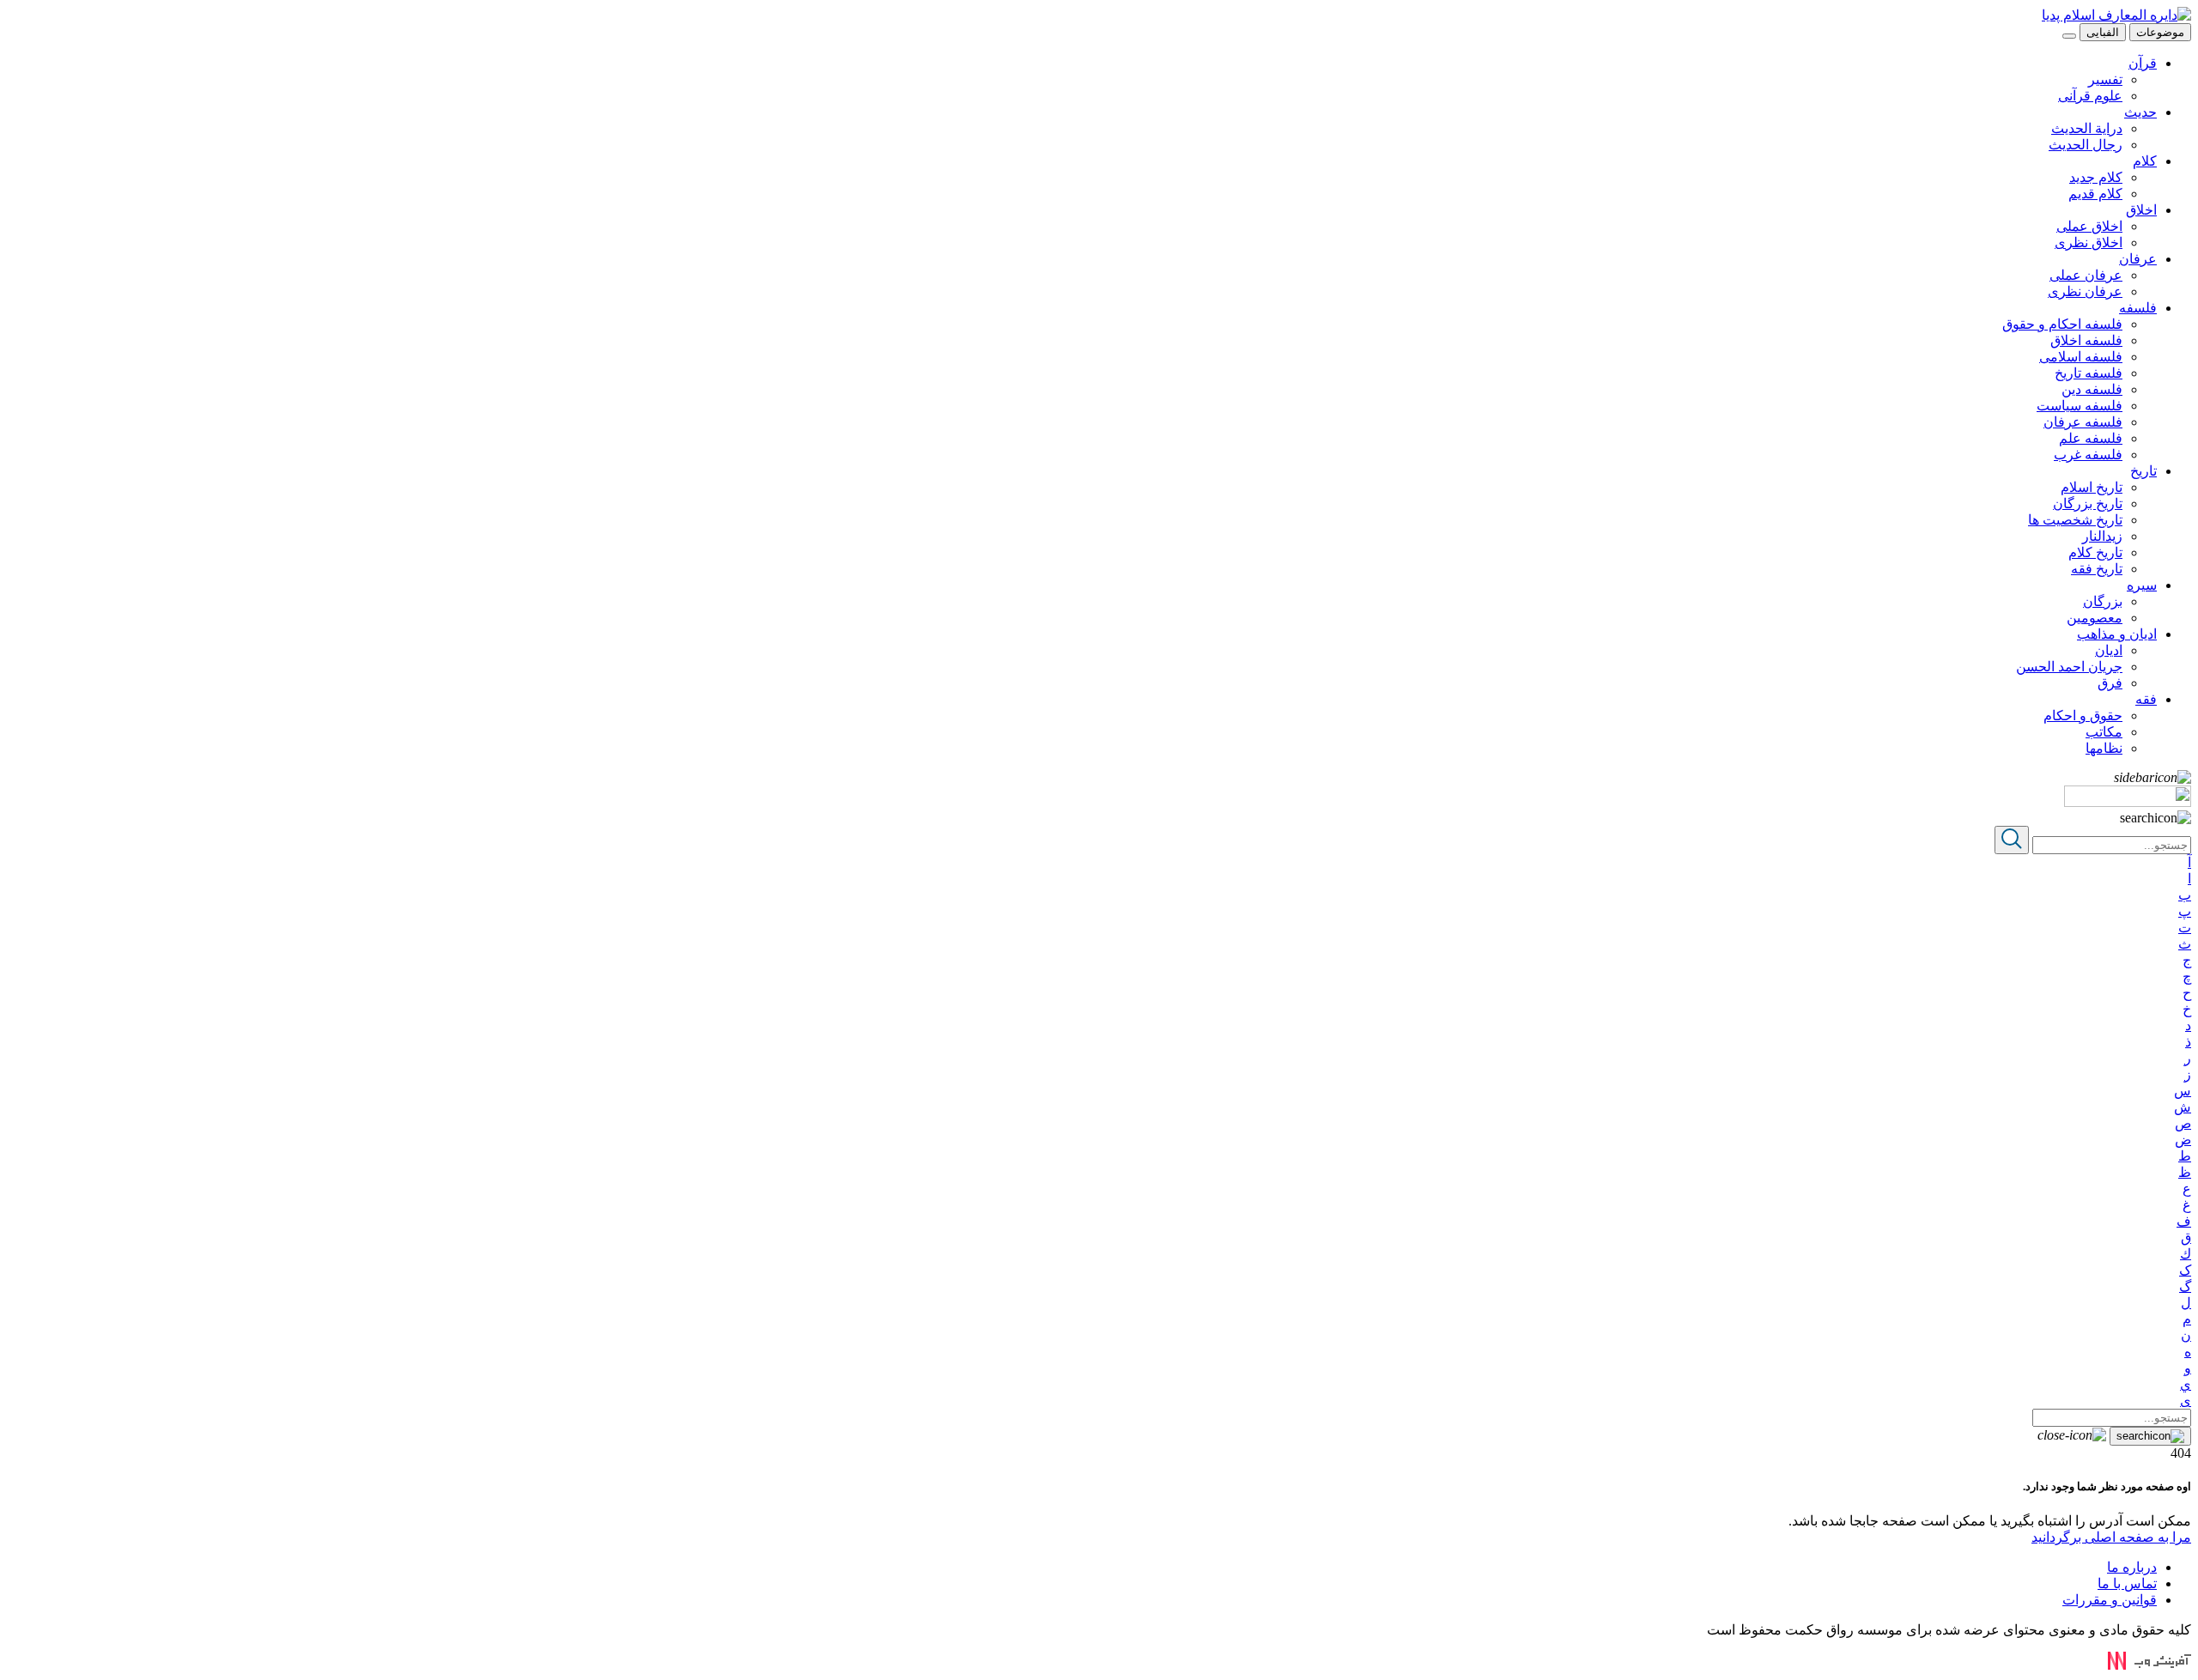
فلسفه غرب (2088, 455)
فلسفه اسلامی (2081, 357)
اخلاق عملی (2089, 226)
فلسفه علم (2091, 438)
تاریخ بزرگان (2088, 503)
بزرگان (2103, 601)
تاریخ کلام (2095, 552)
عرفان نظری (2085, 291)
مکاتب (2104, 732)
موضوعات (2160, 32)
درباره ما (2132, 1567)
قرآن (2143, 63)
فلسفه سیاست (2080, 406)
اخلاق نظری (2089, 243)
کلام (2145, 161)
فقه (2146, 699)
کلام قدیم (2095, 194)
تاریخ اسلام (2092, 487)
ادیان (2109, 650)
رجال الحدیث (2086, 145)
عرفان (2138, 259)
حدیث (2140, 112)
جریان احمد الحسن (2069, 667)
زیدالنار (2102, 536)
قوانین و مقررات (2110, 1600)
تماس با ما (2127, 1583)
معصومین (2095, 618)
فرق (2110, 683)
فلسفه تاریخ (2089, 373)
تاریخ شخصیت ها (2075, 520)
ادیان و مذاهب (2117, 634)
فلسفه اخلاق (2086, 340)
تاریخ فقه (2097, 569)
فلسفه (2138, 308)
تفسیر (2105, 79)
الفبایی (2103, 32)
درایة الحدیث (2087, 128)
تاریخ (2143, 471)
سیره (2142, 585)
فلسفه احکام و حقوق (2062, 324)
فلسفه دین (2092, 389)
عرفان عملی (2086, 275)
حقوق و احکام (2083, 716)
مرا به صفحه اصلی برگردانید (2111, 1537)
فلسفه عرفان (2083, 422)
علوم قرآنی (2090, 96)
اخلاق (2141, 210)
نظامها (2104, 748)
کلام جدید (2096, 177)
